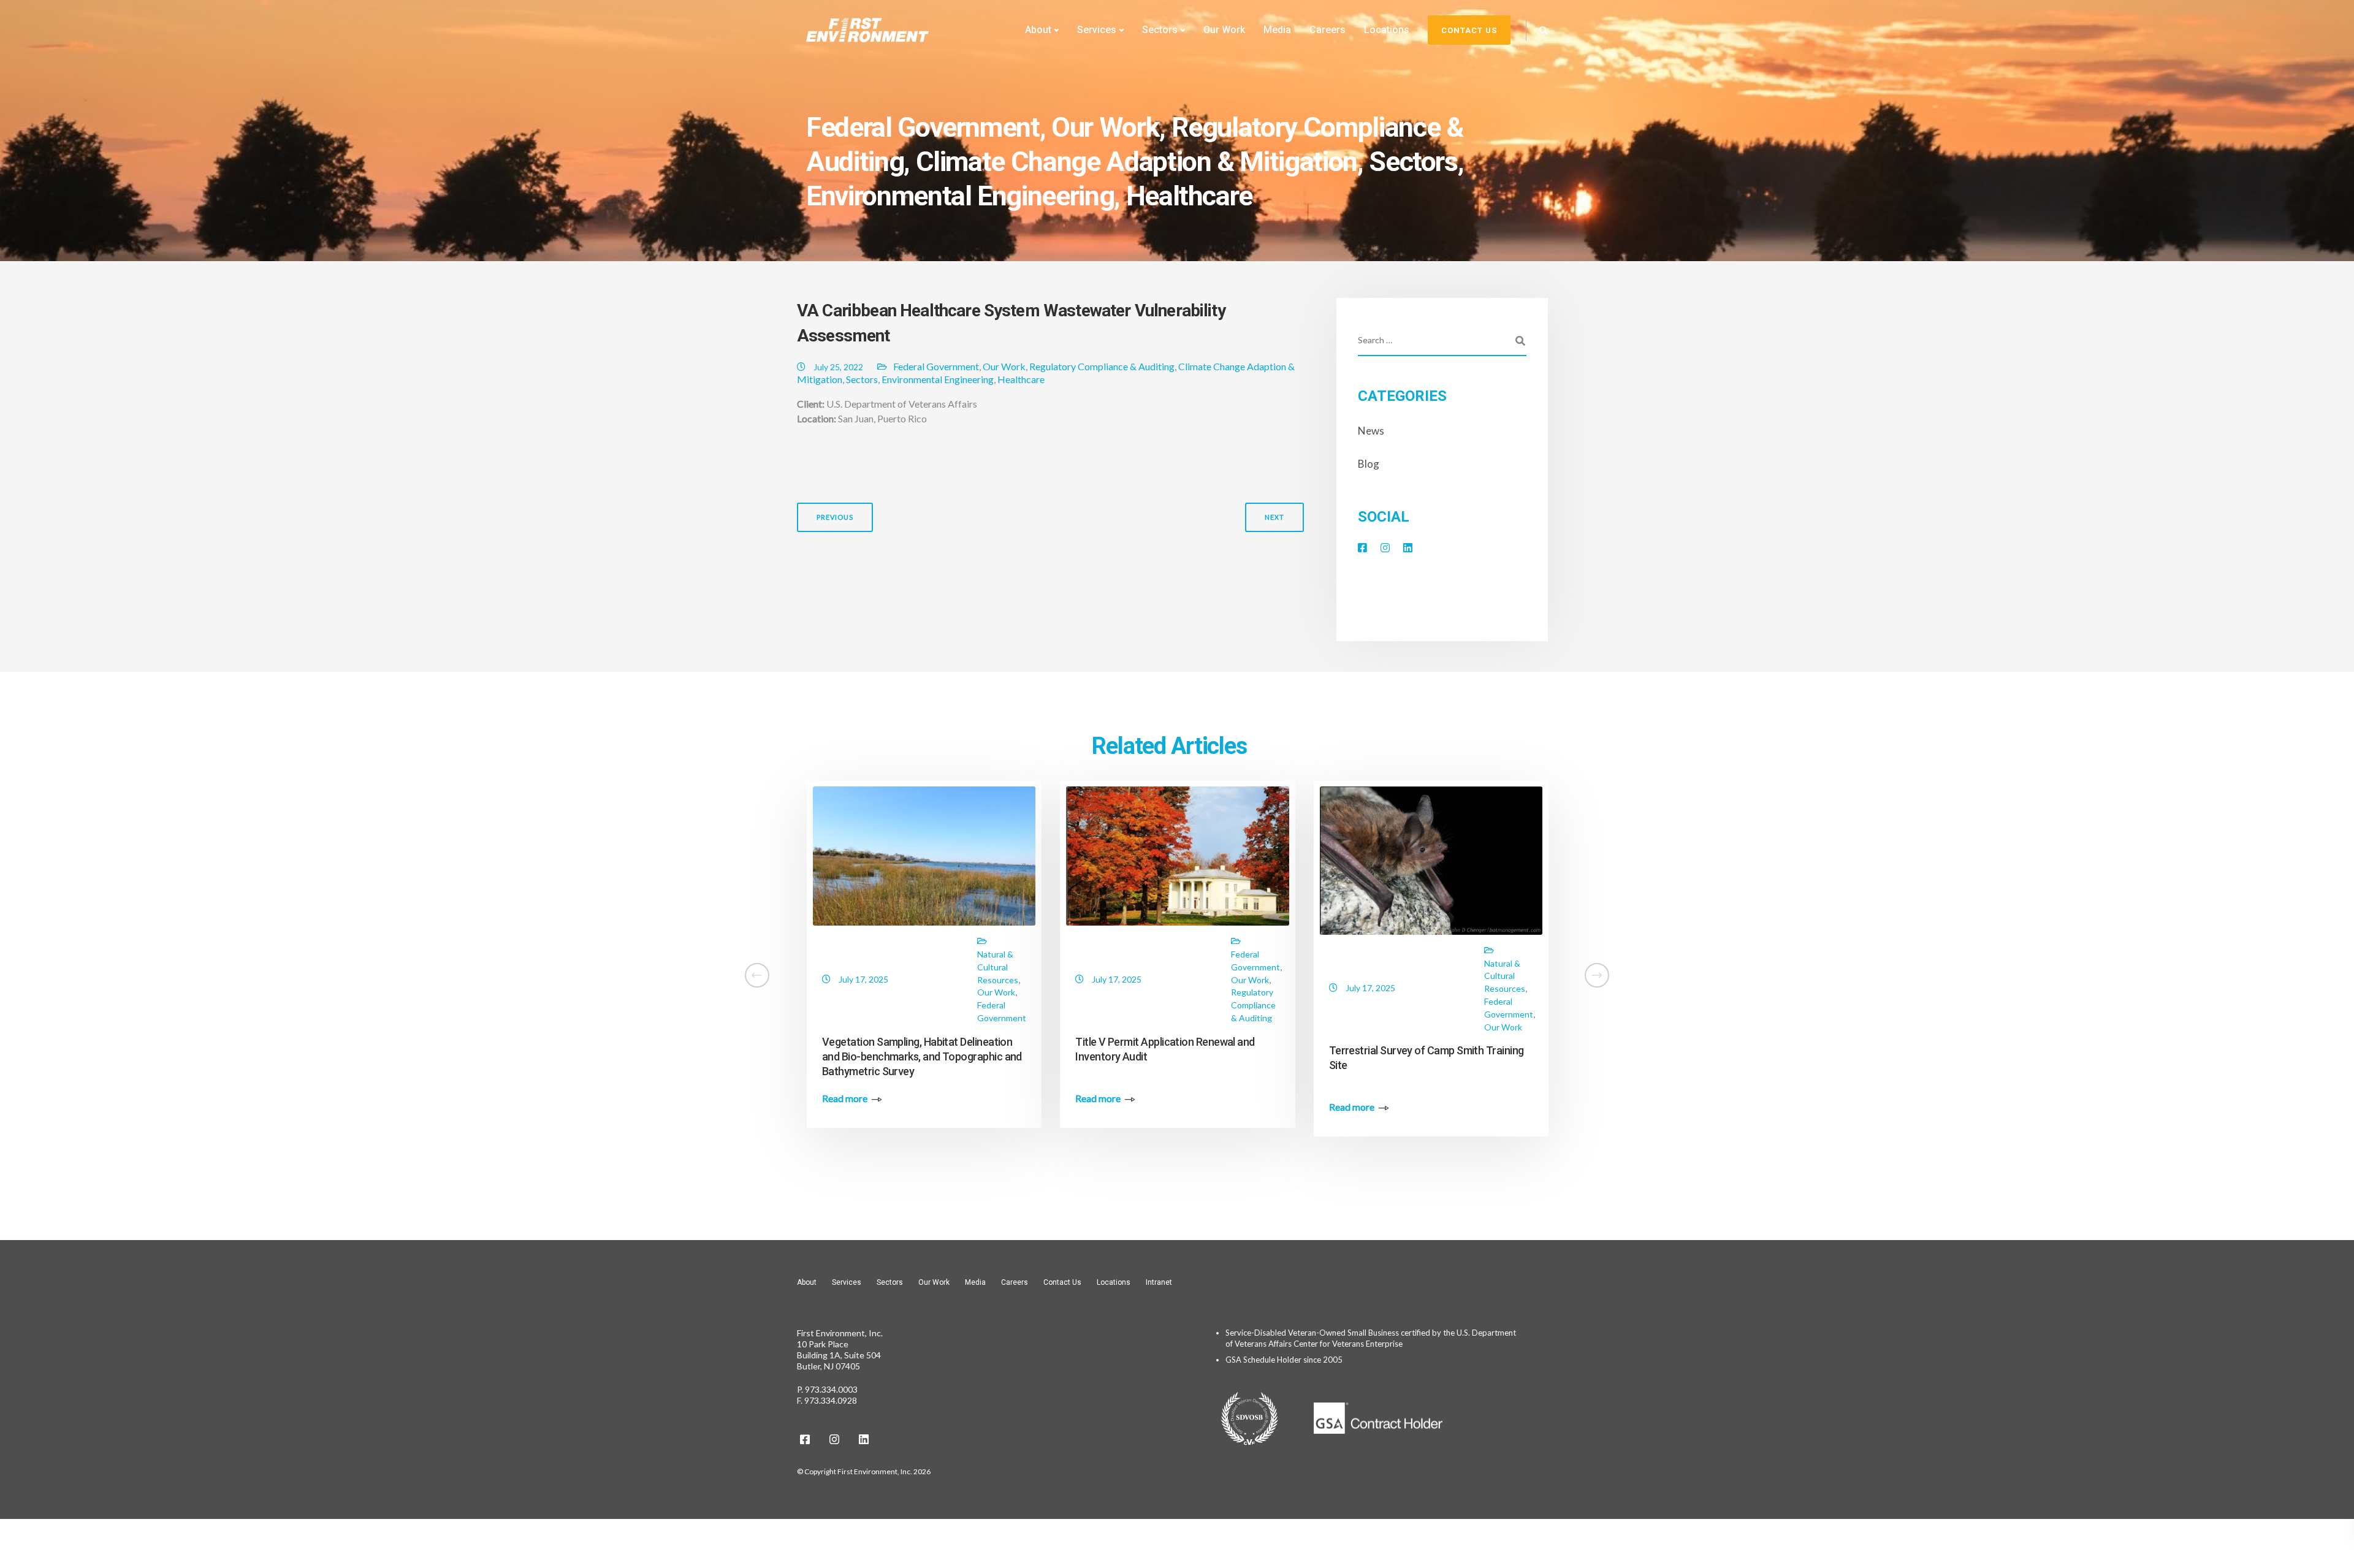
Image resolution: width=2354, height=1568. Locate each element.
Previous (835, 517)
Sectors (1160, 30)
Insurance (1757, 1044)
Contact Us (1062, 1282)
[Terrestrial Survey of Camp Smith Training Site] (1431, 859)
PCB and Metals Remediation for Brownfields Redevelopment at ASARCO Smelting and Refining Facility (408, 1044)
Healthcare (1190, 196)
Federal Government (923, 127)
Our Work (1224, 30)
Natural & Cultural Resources (998, 967)
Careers (1327, 30)
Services (1097, 30)
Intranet (1159, 1282)
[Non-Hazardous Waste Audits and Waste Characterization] (671, 855)
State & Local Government (748, 954)
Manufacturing (499, 1005)
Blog (1369, 464)
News (1371, 431)
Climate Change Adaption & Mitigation (1137, 162)
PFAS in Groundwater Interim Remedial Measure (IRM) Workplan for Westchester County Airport (1679, 1107)
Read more (85, 1098)
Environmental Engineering (960, 196)
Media (1277, 30)
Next (1274, 517)
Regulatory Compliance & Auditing (1102, 366)
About (1038, 30)
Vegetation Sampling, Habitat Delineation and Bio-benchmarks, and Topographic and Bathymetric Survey (922, 1056)
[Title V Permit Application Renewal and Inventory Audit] (1177, 855)
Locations (1387, 30)
